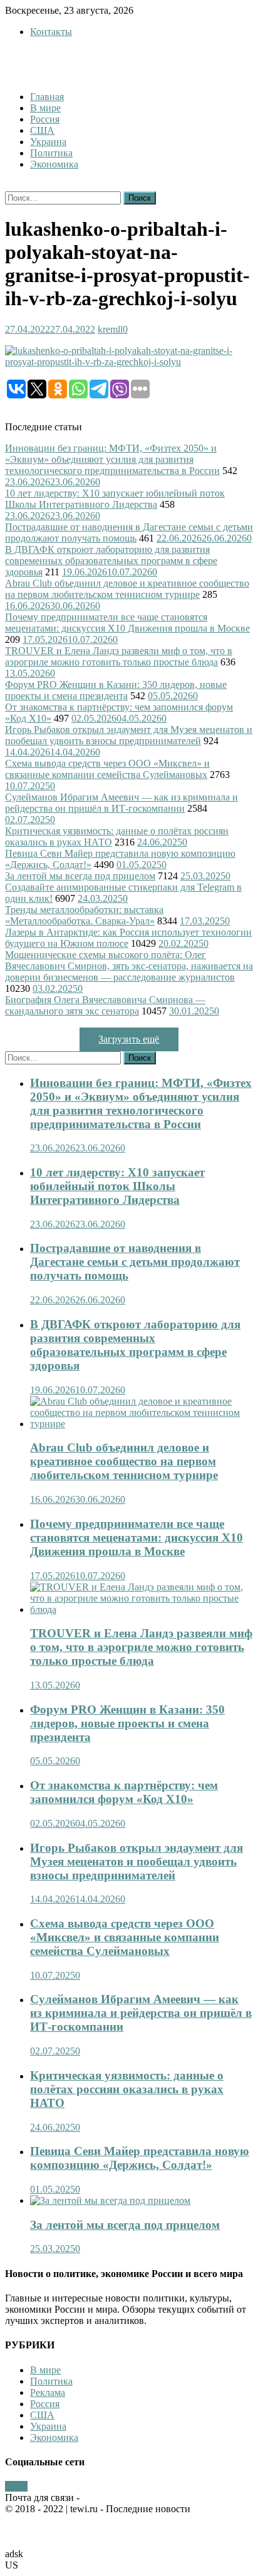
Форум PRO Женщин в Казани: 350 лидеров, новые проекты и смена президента (116, 690)
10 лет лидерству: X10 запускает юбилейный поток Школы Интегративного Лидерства (115, 499)
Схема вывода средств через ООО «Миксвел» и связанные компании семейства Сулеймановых (107, 769)
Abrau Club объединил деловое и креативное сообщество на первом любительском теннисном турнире (127, 589)
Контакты (51, 32)
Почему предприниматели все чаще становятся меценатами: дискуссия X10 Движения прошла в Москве (127, 623)
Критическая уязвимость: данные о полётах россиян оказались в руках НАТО (127, 2089)
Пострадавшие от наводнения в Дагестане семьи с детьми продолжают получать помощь (129, 533)
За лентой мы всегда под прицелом (80, 876)
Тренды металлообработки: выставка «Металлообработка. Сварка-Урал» (84, 915)
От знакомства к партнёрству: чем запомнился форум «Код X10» (124, 1792)
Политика (51, 153)
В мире (45, 108)
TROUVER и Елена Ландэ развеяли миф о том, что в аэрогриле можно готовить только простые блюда (119, 656)
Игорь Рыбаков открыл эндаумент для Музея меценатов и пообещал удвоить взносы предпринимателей (129, 735)
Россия (45, 119)
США (42, 130)
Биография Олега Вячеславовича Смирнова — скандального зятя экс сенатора (105, 1005)
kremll (110, 329)
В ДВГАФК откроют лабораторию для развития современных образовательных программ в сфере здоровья (111, 561)
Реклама (48, 2392)
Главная (47, 97)
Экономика (54, 164)
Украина (48, 142)
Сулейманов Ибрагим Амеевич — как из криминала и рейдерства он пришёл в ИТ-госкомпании (121, 803)
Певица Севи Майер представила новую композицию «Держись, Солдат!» (140, 2158)
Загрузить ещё (129, 1039)
